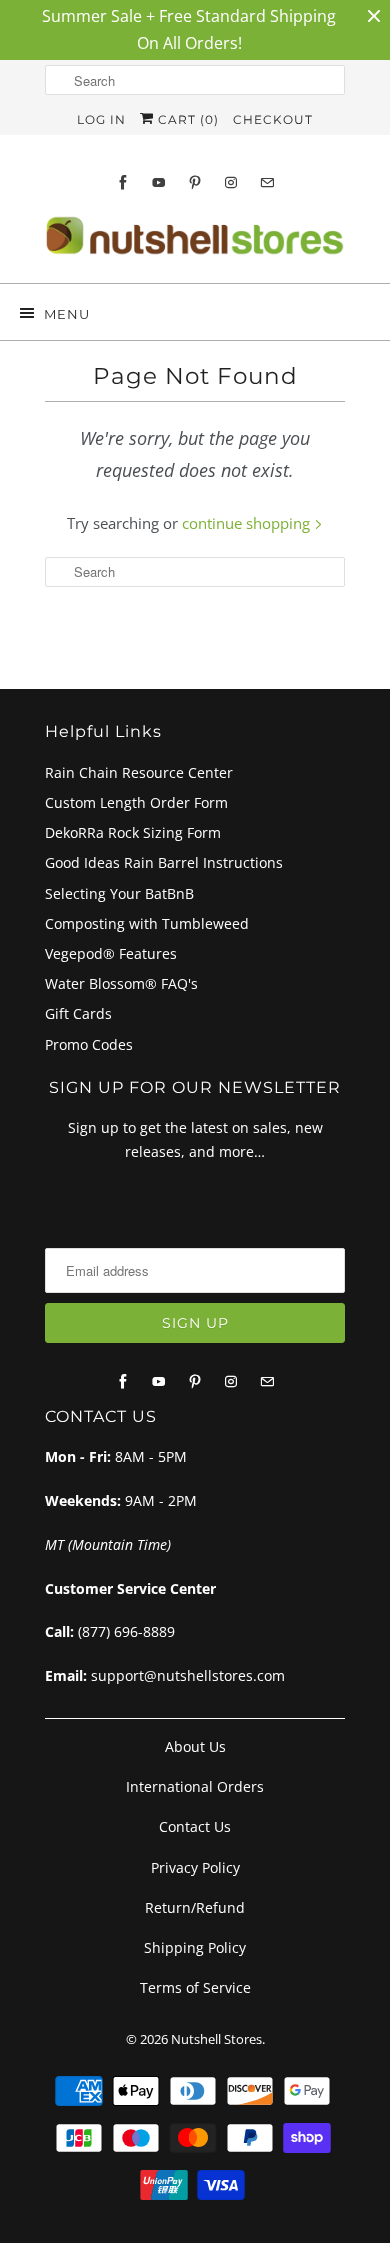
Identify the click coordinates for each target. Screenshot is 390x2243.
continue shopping (248, 523)
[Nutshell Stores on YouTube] (159, 182)
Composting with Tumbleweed (147, 923)
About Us (195, 1746)
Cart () (186, 119)
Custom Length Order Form (136, 802)
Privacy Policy (195, 1867)
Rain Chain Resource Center (139, 772)
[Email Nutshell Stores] (267, 182)
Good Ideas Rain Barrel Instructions (164, 862)
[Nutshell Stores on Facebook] (123, 182)
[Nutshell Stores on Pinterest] (195, 182)
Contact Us (195, 1826)
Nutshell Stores (216, 2039)
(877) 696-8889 (126, 1631)
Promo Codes (89, 1044)
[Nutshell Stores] (195, 241)
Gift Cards (78, 1013)
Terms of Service (195, 1987)
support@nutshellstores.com (188, 1675)
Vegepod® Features (111, 953)
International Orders (195, 1786)
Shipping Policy (195, 1947)
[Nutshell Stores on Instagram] (231, 182)
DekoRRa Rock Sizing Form (133, 832)
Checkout (273, 119)
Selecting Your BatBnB (119, 893)
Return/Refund (195, 1907)
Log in (101, 119)
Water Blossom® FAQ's (121, 983)
